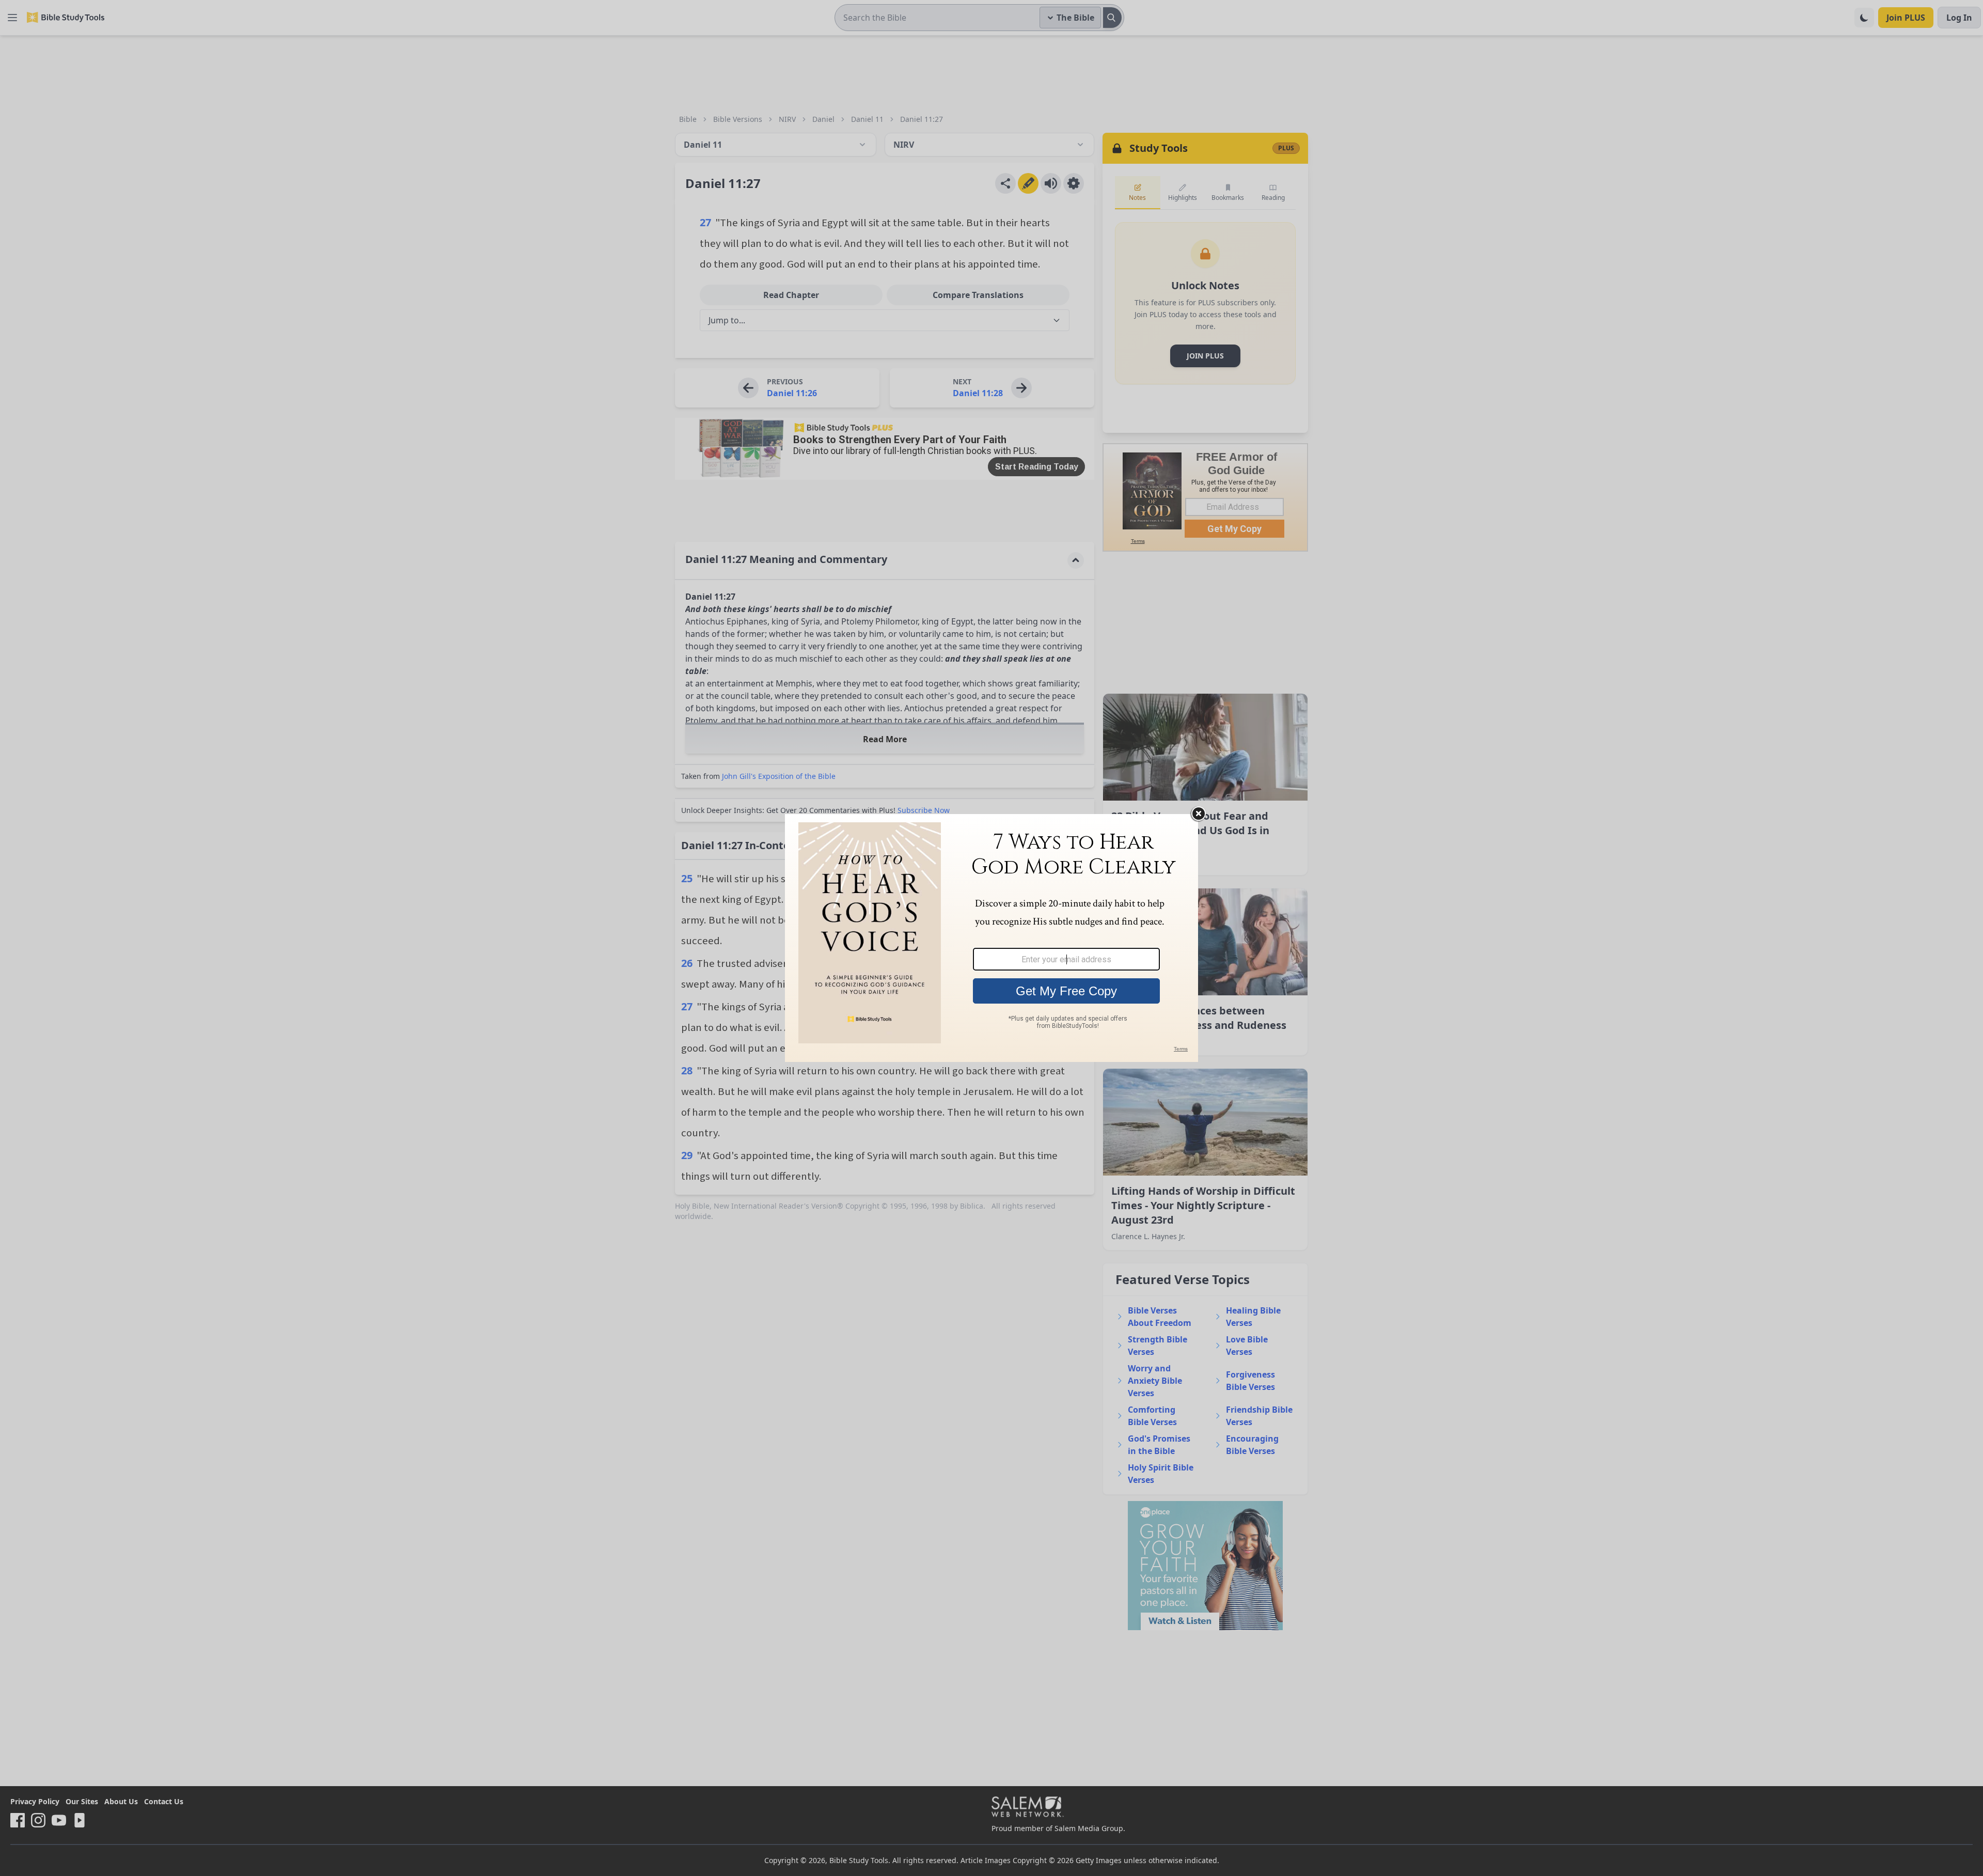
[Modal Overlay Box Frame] (991, 938)
